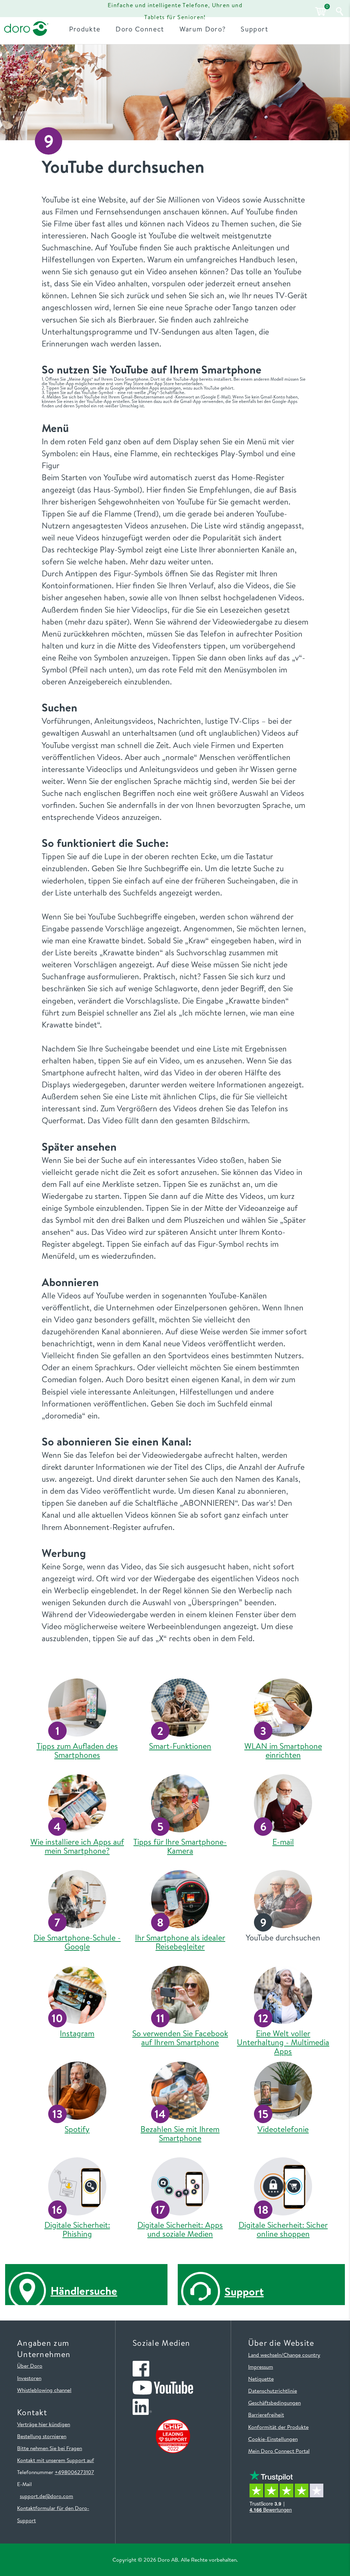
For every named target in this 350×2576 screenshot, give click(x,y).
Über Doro (30, 2366)
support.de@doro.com (46, 2496)
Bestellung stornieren (42, 2436)
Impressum (261, 2367)
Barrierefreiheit (266, 2415)
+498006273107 (74, 2472)
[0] (320, 11)
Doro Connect (140, 29)
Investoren (29, 2378)
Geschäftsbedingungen (274, 2403)
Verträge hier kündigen (44, 2424)
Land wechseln (265, 2355)
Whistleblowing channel (44, 2390)
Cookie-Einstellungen (273, 2439)
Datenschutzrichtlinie (273, 2391)
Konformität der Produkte (278, 2427)
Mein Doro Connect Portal (279, 2451)
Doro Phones (25, 11)
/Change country (301, 2355)
